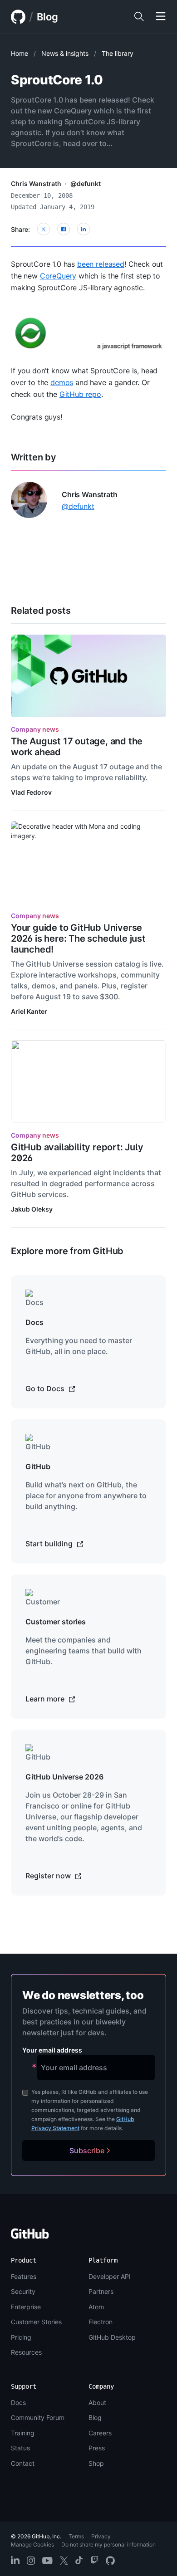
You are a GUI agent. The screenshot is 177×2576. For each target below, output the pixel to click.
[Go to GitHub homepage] (30, 2236)
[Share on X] (44, 229)
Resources (26, 2352)
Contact (23, 2463)
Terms (76, 2536)
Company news (35, 729)
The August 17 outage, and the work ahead (77, 747)
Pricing (21, 2337)
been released (101, 264)
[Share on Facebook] (64, 229)
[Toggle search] (139, 17)
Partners (101, 2291)
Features (24, 2276)
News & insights (65, 53)
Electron (101, 2322)
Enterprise (26, 2307)
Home (20, 53)
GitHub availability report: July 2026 (77, 1153)
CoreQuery (58, 276)
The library (118, 53)
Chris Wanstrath (36, 183)
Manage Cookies (32, 2544)
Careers (100, 2433)
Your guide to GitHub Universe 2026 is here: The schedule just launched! (78, 939)
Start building (50, 1544)
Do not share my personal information (108, 2544)
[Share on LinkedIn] (84, 229)
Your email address (52, 2050)
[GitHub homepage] (18, 17)
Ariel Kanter (29, 1011)
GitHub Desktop (112, 2337)
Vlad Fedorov (31, 792)
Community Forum (38, 2417)
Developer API (110, 2276)
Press (97, 2448)
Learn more (46, 1699)
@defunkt (86, 183)
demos (62, 382)
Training (23, 2433)
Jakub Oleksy (32, 1209)
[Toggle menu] (161, 17)
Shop (96, 2463)
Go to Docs (46, 1388)
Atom (96, 2307)
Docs (18, 2402)
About (97, 2402)
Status (20, 2448)
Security (23, 2291)
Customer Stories (36, 2322)
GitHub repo (80, 394)
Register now (49, 1876)
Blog (47, 17)
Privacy (101, 2536)
